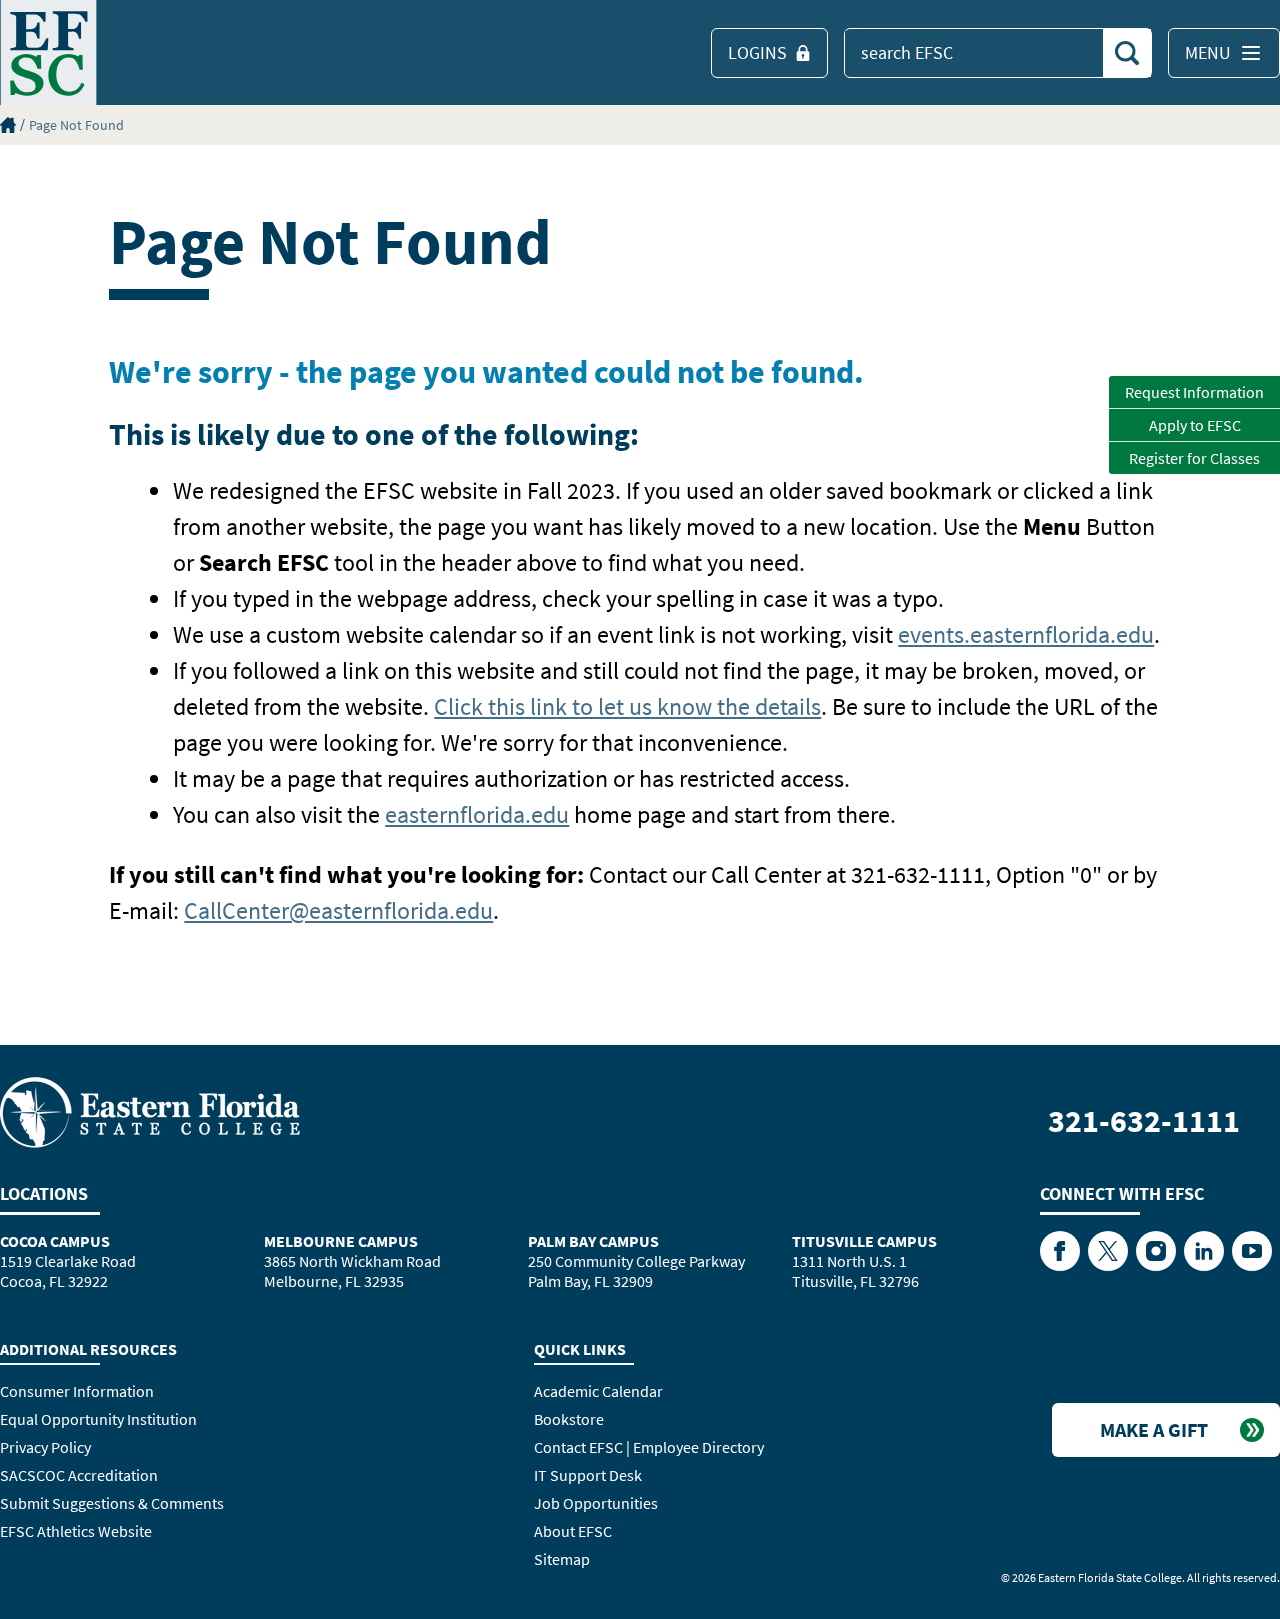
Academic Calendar (598, 1391)
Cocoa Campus (55, 1241)
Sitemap (562, 1559)
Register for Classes (1194, 458)
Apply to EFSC (1195, 425)
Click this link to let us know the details (627, 706)
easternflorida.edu (477, 814)
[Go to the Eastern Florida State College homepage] (150, 1111)
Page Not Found (76, 125)
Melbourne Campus (341, 1241)
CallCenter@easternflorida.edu (338, 910)
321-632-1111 (1144, 1121)
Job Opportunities (596, 1503)
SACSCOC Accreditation (79, 1475)
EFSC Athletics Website (76, 1531)
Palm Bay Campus (593, 1241)
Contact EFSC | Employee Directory (649, 1447)
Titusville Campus (864, 1241)
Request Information (1194, 392)
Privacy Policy (45, 1447)
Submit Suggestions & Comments (112, 1503)
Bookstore (569, 1419)
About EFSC (573, 1531)
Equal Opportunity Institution (98, 1419)
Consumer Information (77, 1391)
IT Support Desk (588, 1475)
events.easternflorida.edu (1026, 634)
